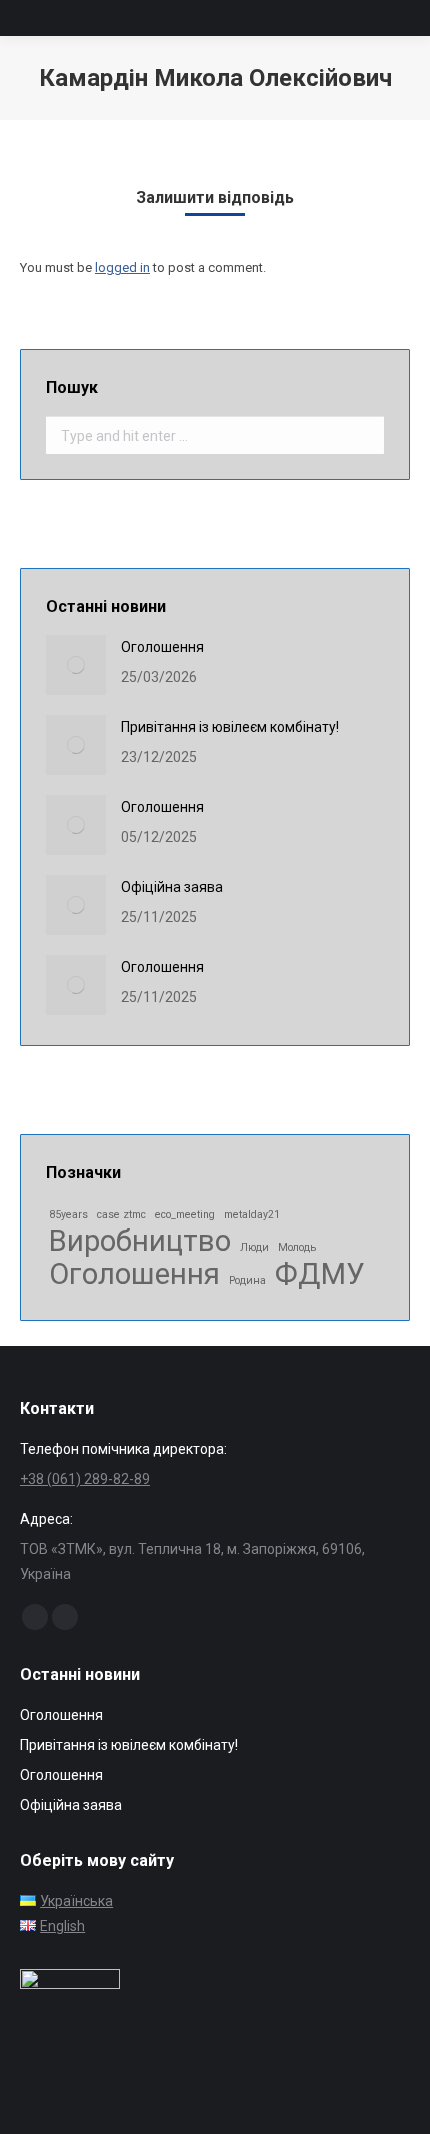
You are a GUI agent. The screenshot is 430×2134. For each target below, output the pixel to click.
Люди (254, 1247)
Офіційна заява (172, 887)
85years (68, 1214)
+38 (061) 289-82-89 (85, 1479)
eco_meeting (185, 1214)
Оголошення (162, 647)
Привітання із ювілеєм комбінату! (230, 727)
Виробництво (140, 1241)
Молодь (297, 1247)
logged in (122, 267)
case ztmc (121, 1214)
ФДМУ (319, 1274)
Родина (247, 1280)
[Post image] (76, 665)
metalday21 (252, 1214)
